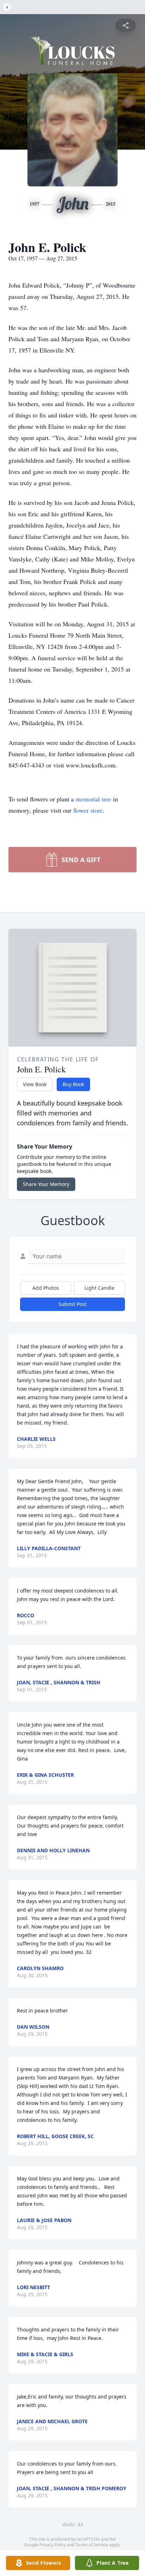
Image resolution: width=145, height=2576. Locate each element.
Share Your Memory (46, 1184)
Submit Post (72, 1304)
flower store (88, 810)
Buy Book (73, 1084)
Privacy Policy (53, 2545)
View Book (35, 1084)
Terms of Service (92, 2545)
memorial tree (93, 799)
